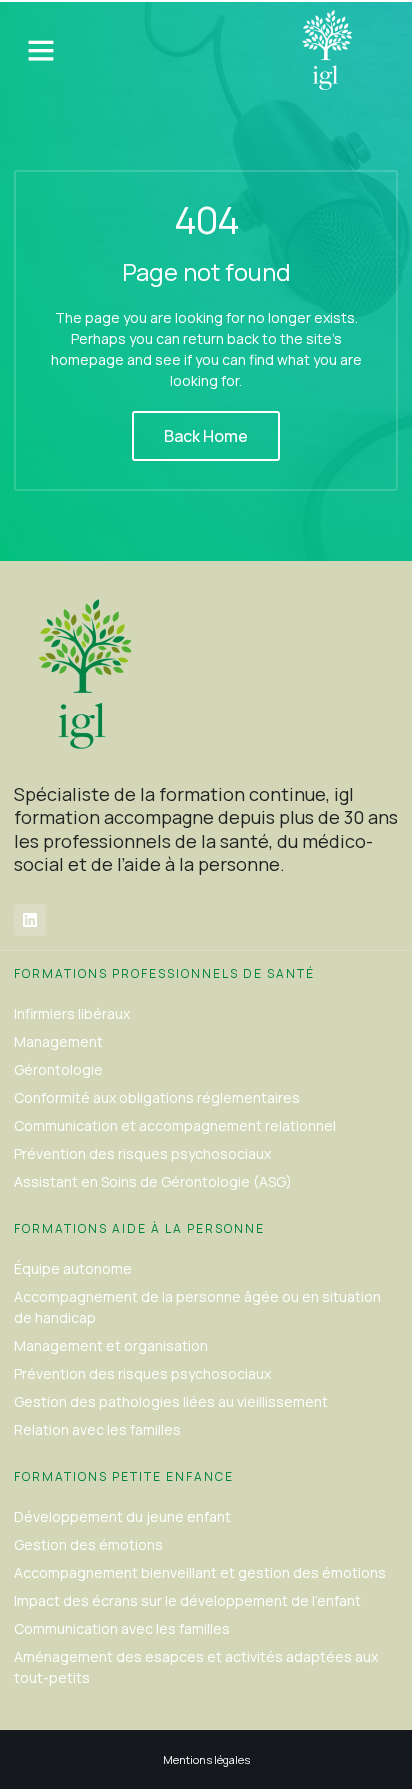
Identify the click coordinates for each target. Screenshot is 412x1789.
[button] (41, 50)
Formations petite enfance (124, 1476)
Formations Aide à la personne (139, 1228)
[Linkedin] (30, 920)
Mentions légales (206, 1759)
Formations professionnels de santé (164, 973)
